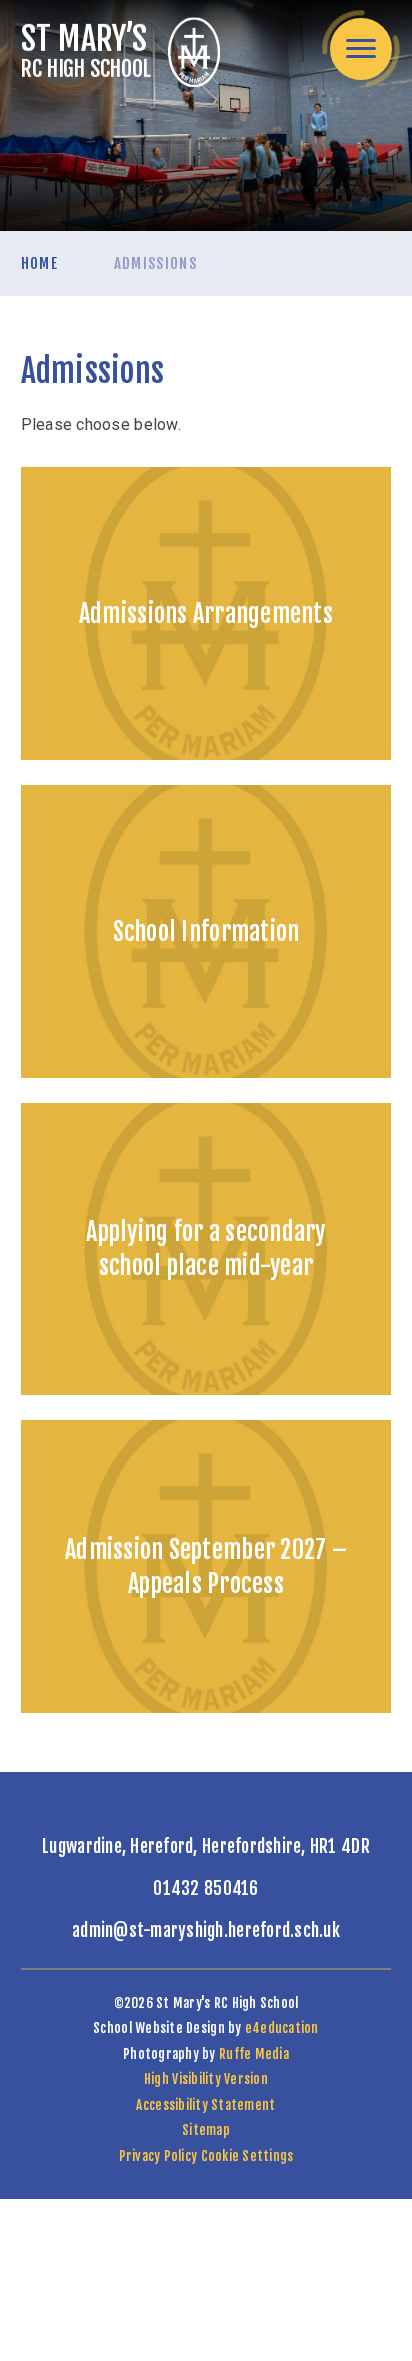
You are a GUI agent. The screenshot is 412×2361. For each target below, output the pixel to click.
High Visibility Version (206, 2079)
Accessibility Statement (205, 2105)
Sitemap (206, 2130)
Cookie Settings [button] (247, 2156)
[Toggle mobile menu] (361, 49)
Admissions (156, 263)
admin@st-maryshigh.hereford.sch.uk (206, 1930)
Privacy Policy (158, 2156)
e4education (282, 2028)
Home (39, 263)
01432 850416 (205, 1888)
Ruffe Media (254, 2054)
